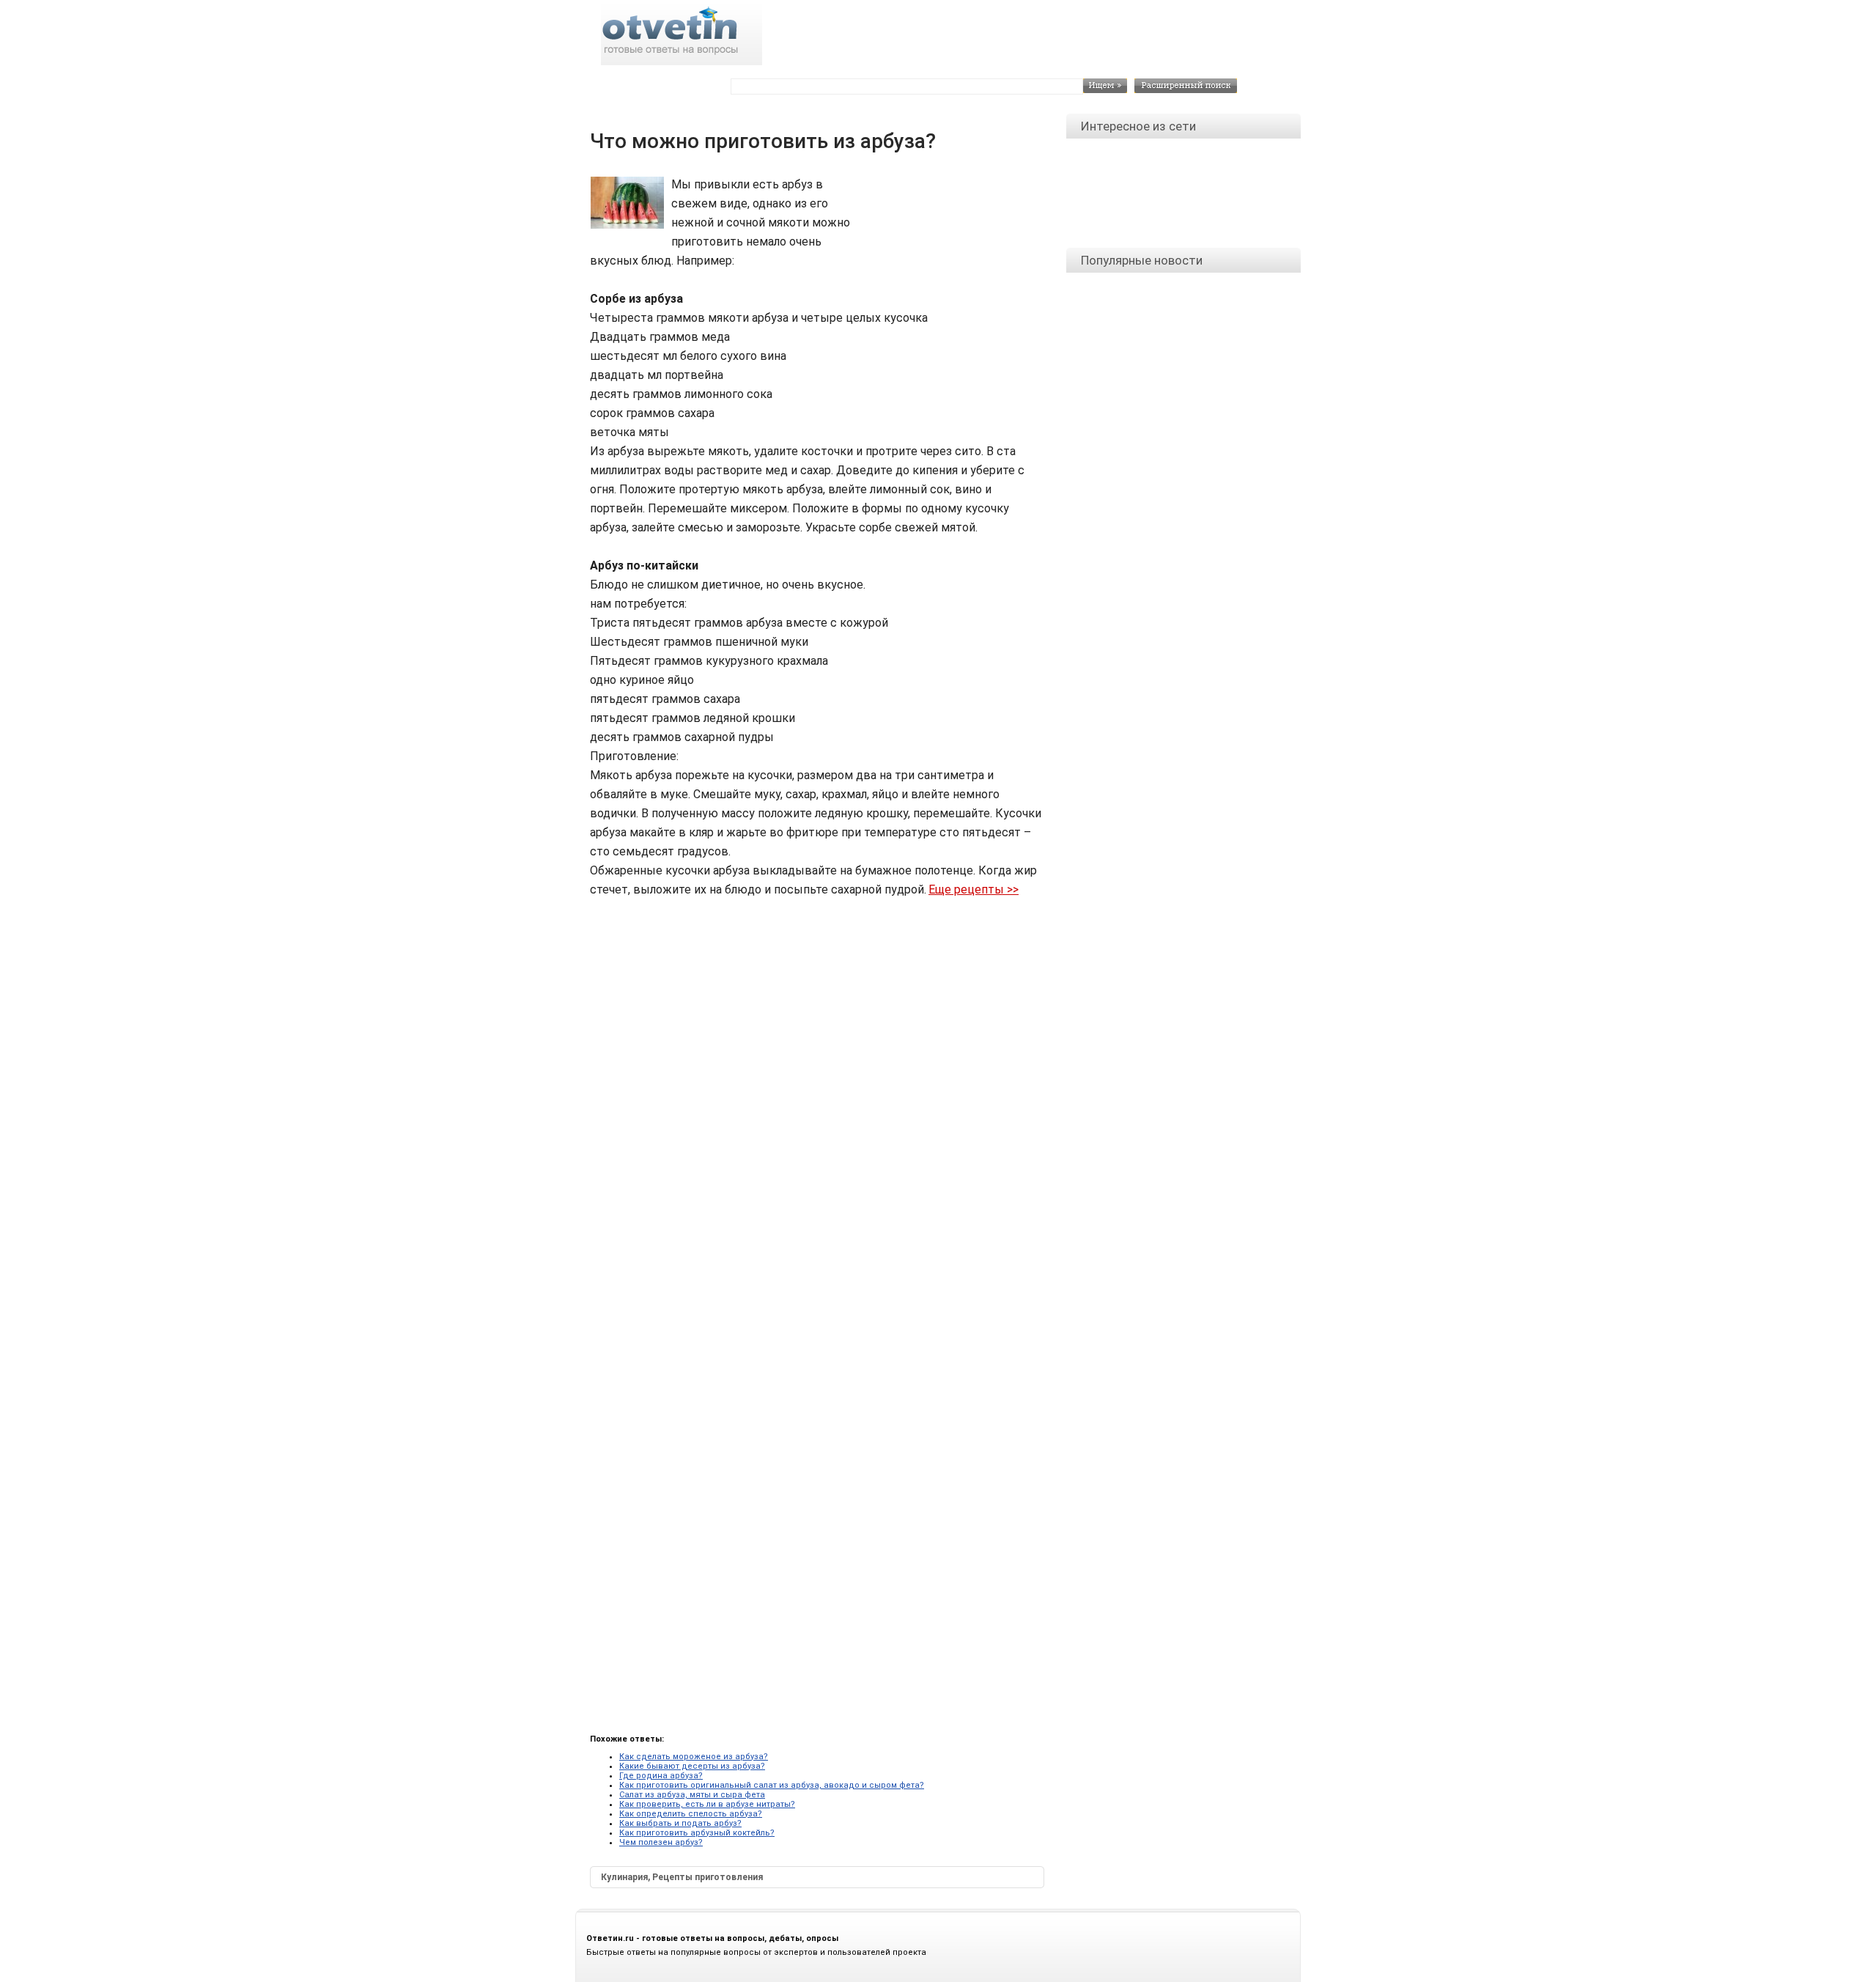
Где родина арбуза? (661, 1776)
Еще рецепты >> (974, 889)
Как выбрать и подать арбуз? (680, 1823)
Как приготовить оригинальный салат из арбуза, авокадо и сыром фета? (772, 1785)
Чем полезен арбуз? (661, 1842)
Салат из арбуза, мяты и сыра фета (692, 1795)
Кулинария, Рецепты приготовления (682, 1877)
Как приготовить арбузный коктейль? (697, 1833)
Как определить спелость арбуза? (691, 1814)
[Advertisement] (946, 208)
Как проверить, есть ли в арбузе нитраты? (707, 1804)
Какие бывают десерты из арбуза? (692, 1766)
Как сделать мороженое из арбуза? (694, 1757)
